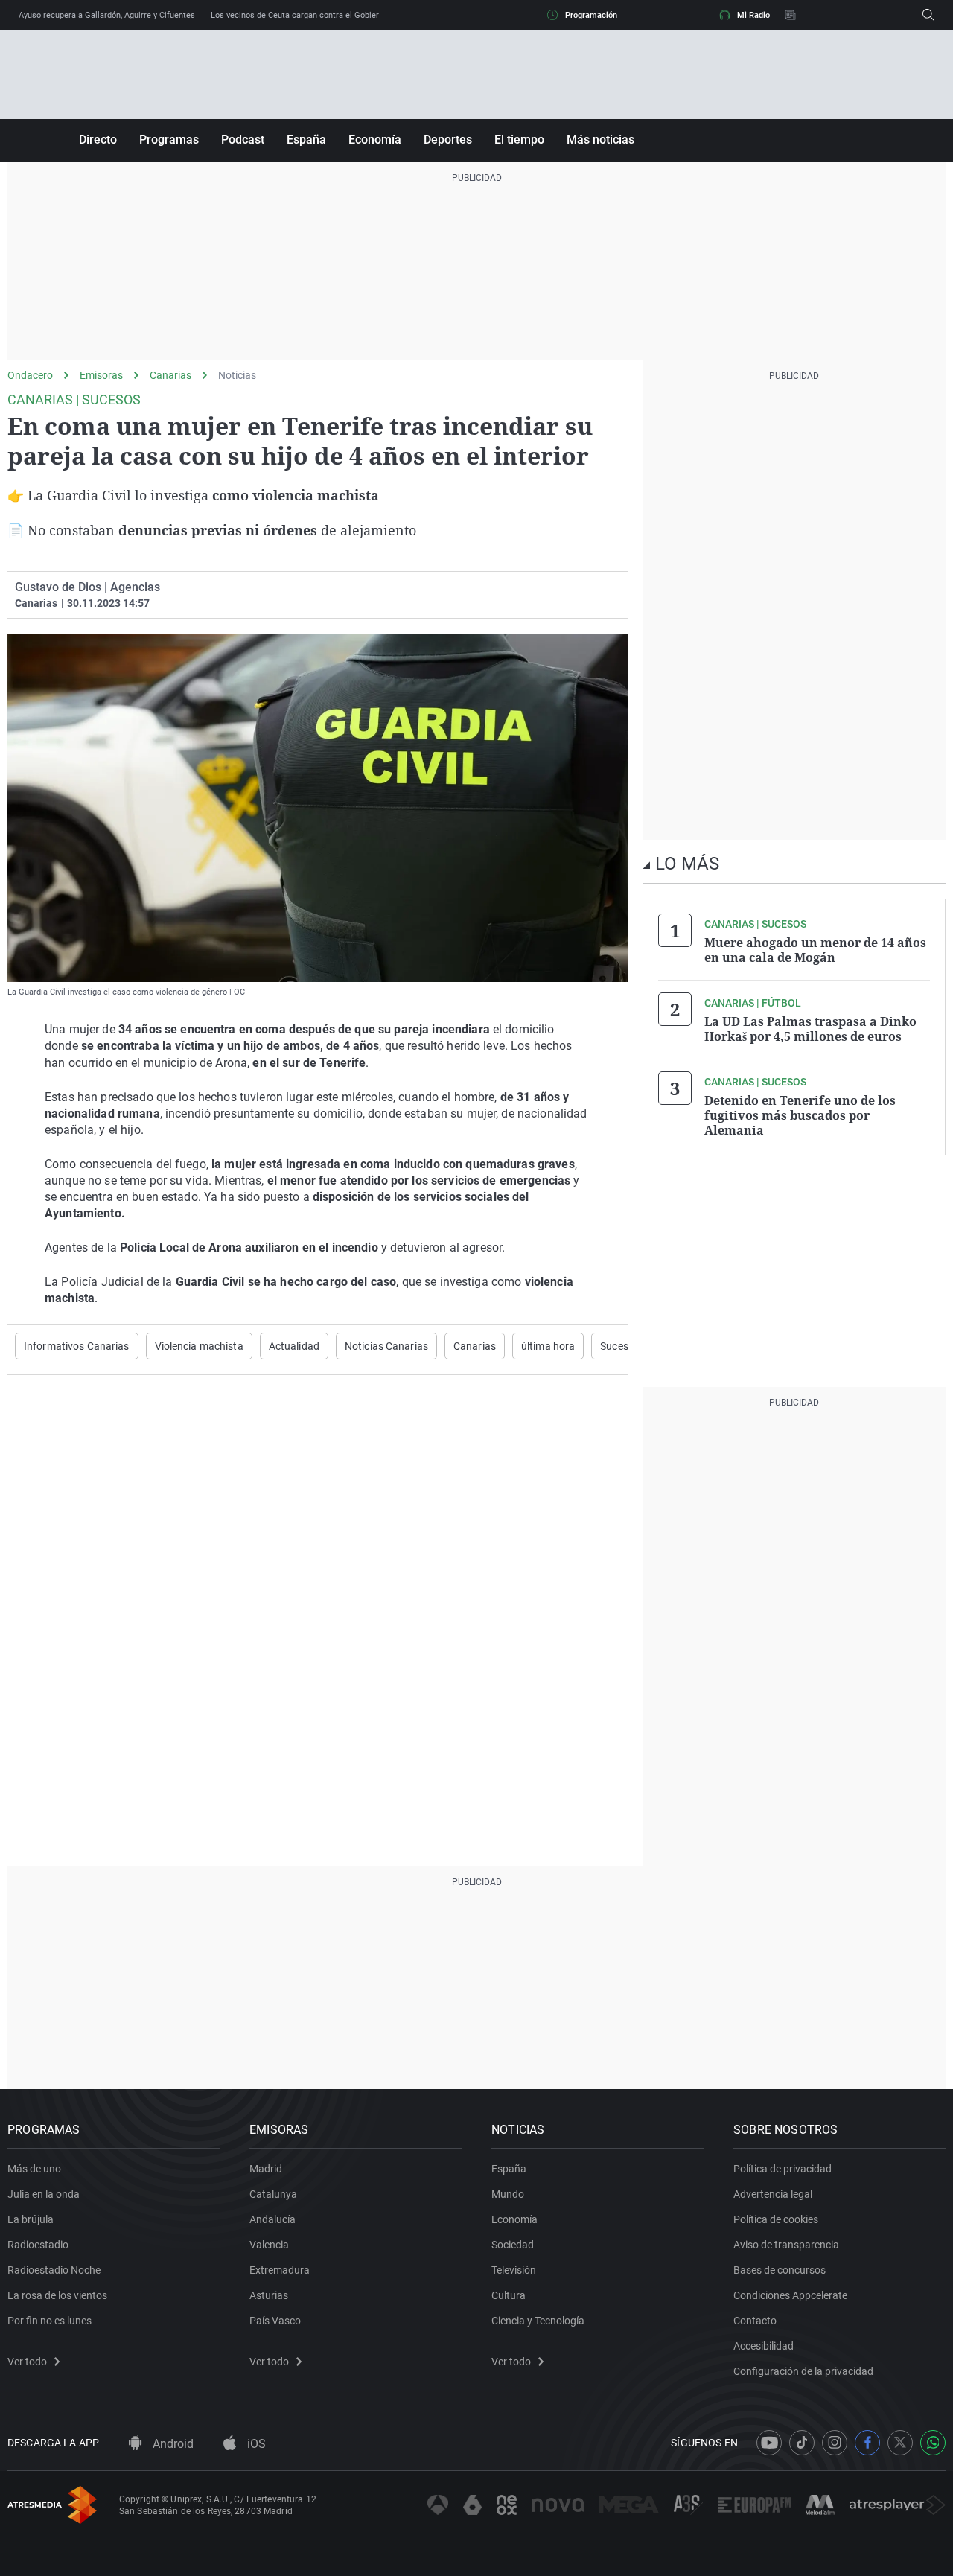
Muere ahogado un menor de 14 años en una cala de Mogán (815, 950)
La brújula (31, 2219)
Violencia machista (199, 1346)
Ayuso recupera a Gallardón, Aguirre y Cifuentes (107, 15)
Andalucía (272, 2219)
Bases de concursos (780, 2270)
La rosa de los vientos (57, 2295)
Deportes (448, 140)
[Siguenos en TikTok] (802, 2443)
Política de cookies (776, 2219)
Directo (98, 140)
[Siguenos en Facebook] (867, 2443)
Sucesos (620, 1346)
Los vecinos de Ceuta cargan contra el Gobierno (299, 15)
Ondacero (30, 375)
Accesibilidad (764, 2346)
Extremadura (280, 2270)
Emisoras (101, 375)
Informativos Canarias (77, 1346)
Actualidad (294, 1346)
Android (172, 2444)
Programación (591, 15)
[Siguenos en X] (900, 2443)
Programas (169, 140)
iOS (255, 2444)
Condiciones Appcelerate (790, 2295)
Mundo (508, 2194)
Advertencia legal (773, 2194)
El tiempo (519, 140)
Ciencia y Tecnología (538, 2321)
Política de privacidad (783, 2169)
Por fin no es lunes (50, 2321)
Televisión (514, 2270)
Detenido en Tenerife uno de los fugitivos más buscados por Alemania (800, 1115)
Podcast (243, 140)
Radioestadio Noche (54, 2270)
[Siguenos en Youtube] (769, 2443)
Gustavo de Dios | (61, 587)
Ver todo (27, 2362)
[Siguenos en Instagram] (835, 2443)
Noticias (237, 375)
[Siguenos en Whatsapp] (933, 2443)
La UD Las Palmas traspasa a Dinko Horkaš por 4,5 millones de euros (810, 1029)
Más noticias (600, 140)
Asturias (269, 2295)
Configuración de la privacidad (803, 2371)
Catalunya (273, 2194)
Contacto (755, 2321)
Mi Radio (753, 15)
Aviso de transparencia (786, 2245)
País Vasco (275, 2321)
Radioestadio (38, 2245)
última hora (548, 1346)
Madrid (266, 2169)
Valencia (269, 2245)
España (306, 140)
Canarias (170, 375)
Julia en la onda (44, 2194)
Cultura (509, 2295)
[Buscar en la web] (928, 15)
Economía (375, 140)
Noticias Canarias (386, 1346)
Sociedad (513, 2245)
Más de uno (34, 2169)
